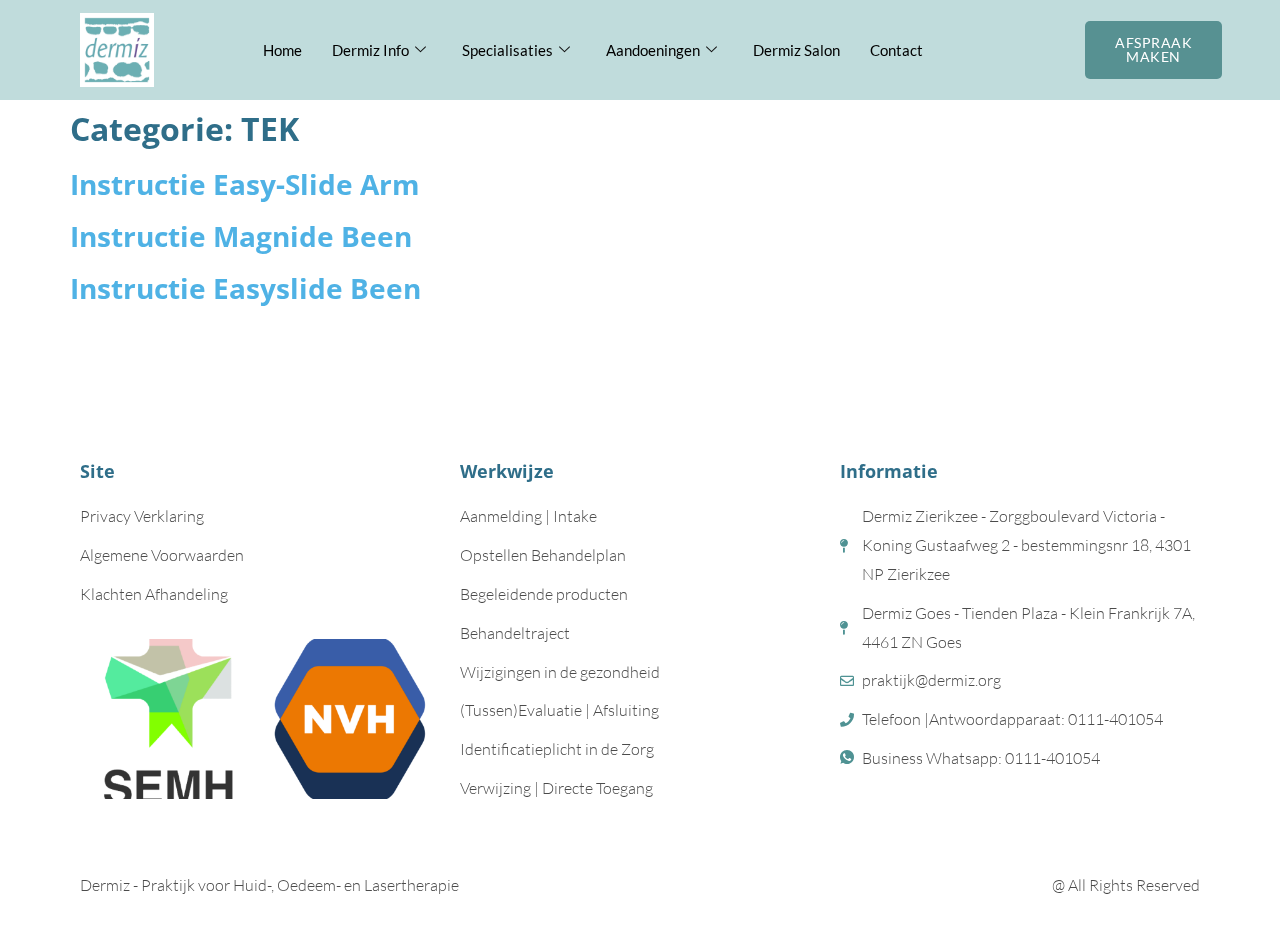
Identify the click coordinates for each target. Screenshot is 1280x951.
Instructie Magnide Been (241, 236)
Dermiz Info (370, 50)
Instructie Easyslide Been (245, 288)
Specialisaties (507, 50)
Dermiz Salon (796, 50)
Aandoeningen (653, 50)
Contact (896, 50)
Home (282, 50)
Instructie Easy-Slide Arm (245, 184)
